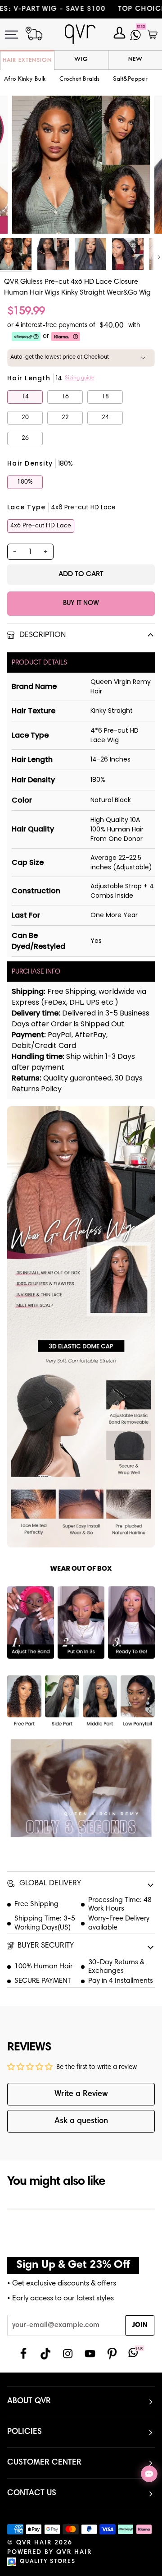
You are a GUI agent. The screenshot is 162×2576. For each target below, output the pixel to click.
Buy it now (81, 603)
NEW (135, 60)
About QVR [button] (29, 2401)
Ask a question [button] (81, 2121)
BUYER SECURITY (46, 1946)
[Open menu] (18, 35)
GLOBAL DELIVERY (49, 1884)
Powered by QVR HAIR (49, 2553)
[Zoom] (29, 217)
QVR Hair (34, 2543)
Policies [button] (25, 2432)
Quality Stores (48, 2562)
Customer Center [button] (44, 2463)
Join (140, 2325)
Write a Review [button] (81, 2094)
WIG (81, 60)
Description (42, 635)
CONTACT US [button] (32, 2493)
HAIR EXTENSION (27, 60)
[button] (79, 80)
